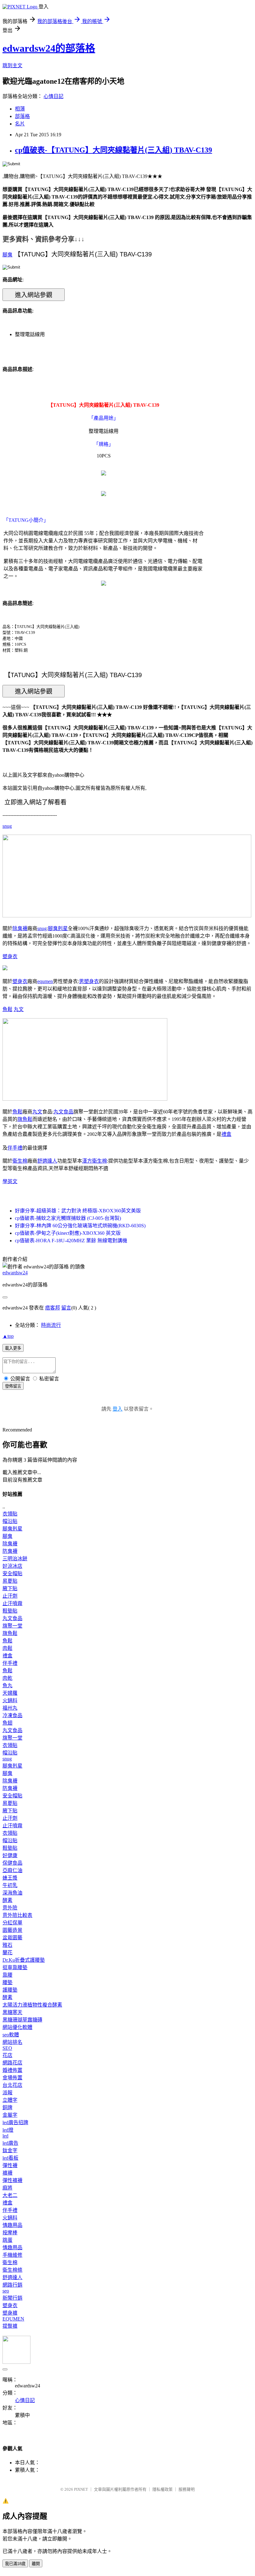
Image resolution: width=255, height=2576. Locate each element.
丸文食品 (63, 1112)
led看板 (10, 2158)
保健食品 (12, 1863)
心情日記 (53, 96)
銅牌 (7, 2108)
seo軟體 (11, 2035)
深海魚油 (12, 1893)
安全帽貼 (12, 1574)
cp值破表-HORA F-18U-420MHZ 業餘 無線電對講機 (71, 1241)
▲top (8, 1336)
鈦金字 (10, 2150)
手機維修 (12, 2255)
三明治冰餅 (15, 1559)
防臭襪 (10, 1551)
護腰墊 (10, 1990)
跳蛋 (7, 2240)
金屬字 (10, 2115)
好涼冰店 (12, 1566)
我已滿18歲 (15, 2564)
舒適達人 (47, 1161)
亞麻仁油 (12, 1870)
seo (6, 2291)
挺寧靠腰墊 (15, 1967)
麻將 (7, 2188)
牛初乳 (10, 1885)
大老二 (10, 2195)
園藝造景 (12, 1930)
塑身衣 (10, 956)
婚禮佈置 (12, 2070)
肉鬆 (7, 1648)
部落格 (22, 116)
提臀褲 (10, 2326)
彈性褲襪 (12, 2180)
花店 (7, 2055)
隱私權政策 (162, 2489)
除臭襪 (20, 928)
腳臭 (7, 255)
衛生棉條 (12, 2270)
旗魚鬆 (25, 1119)
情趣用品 (12, 2225)
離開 (36, 2564)
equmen (45, 981)
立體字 (10, 2100)
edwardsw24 (15, 1273)
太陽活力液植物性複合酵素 (32, 2005)
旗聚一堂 (12, 1626)
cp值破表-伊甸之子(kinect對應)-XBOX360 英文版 (68, 1233)
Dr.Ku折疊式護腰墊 (24, 1960)
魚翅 (7, 1723)
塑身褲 (10, 2313)
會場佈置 (12, 2078)
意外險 (10, 1908)
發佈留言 (13, 1386)
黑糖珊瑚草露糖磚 (22, 2020)
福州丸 (10, 1708)
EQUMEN (13, 2319)
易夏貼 (10, 1581)
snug (7, 826)
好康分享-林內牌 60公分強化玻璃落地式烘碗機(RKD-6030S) (80, 1226)
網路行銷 (12, 2285)
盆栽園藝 (12, 1938)
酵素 (7, 1900)
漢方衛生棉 (95, 1161)
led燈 (8, 2130)
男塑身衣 (89, 981)
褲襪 (7, 2173)
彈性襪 (10, 2165)
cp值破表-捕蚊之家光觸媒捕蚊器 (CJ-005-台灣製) (68, 1218)
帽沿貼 (10, 1521)
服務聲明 (187, 2489)
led (5, 2136)
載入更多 (13, 1348)
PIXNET (81, 2489)
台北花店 (12, 2085)
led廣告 (10, 2143)
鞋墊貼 (10, 1611)
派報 (7, 2093)
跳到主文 (12, 66)
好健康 (10, 1855)
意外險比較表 (17, 1915)
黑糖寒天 (12, 2012)
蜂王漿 (10, 1878)
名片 (20, 124)
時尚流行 (51, 1325)
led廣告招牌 (15, 2122)
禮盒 (226, 1134)
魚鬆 (7, 1009)
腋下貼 (10, 1588)
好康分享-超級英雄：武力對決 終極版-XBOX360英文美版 (78, 1211)
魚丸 (7, 1686)
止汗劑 (10, 1596)
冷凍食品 (12, 1715)
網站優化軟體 (17, 2027)
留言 (66, 1308)
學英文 (10, 1181)
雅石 (7, 1945)
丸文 (19, 1009)
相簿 (20, 109)
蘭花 (7, 1953)
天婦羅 (10, 1693)
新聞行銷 (12, 2298)
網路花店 (12, 2063)
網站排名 (12, 2042)
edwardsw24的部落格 (49, 48)
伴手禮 (15, 1148)
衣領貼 (10, 1514)
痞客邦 (53, 1308)
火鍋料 (10, 1700)
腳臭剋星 (58, 928)
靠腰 (7, 1975)
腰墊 (7, 1982)
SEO (7, 2048)
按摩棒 (10, 2233)
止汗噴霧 (12, 1603)
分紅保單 (12, 1923)
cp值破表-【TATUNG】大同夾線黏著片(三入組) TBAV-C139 (114, 150)
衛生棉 (20, 1161)
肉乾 (7, 1678)
